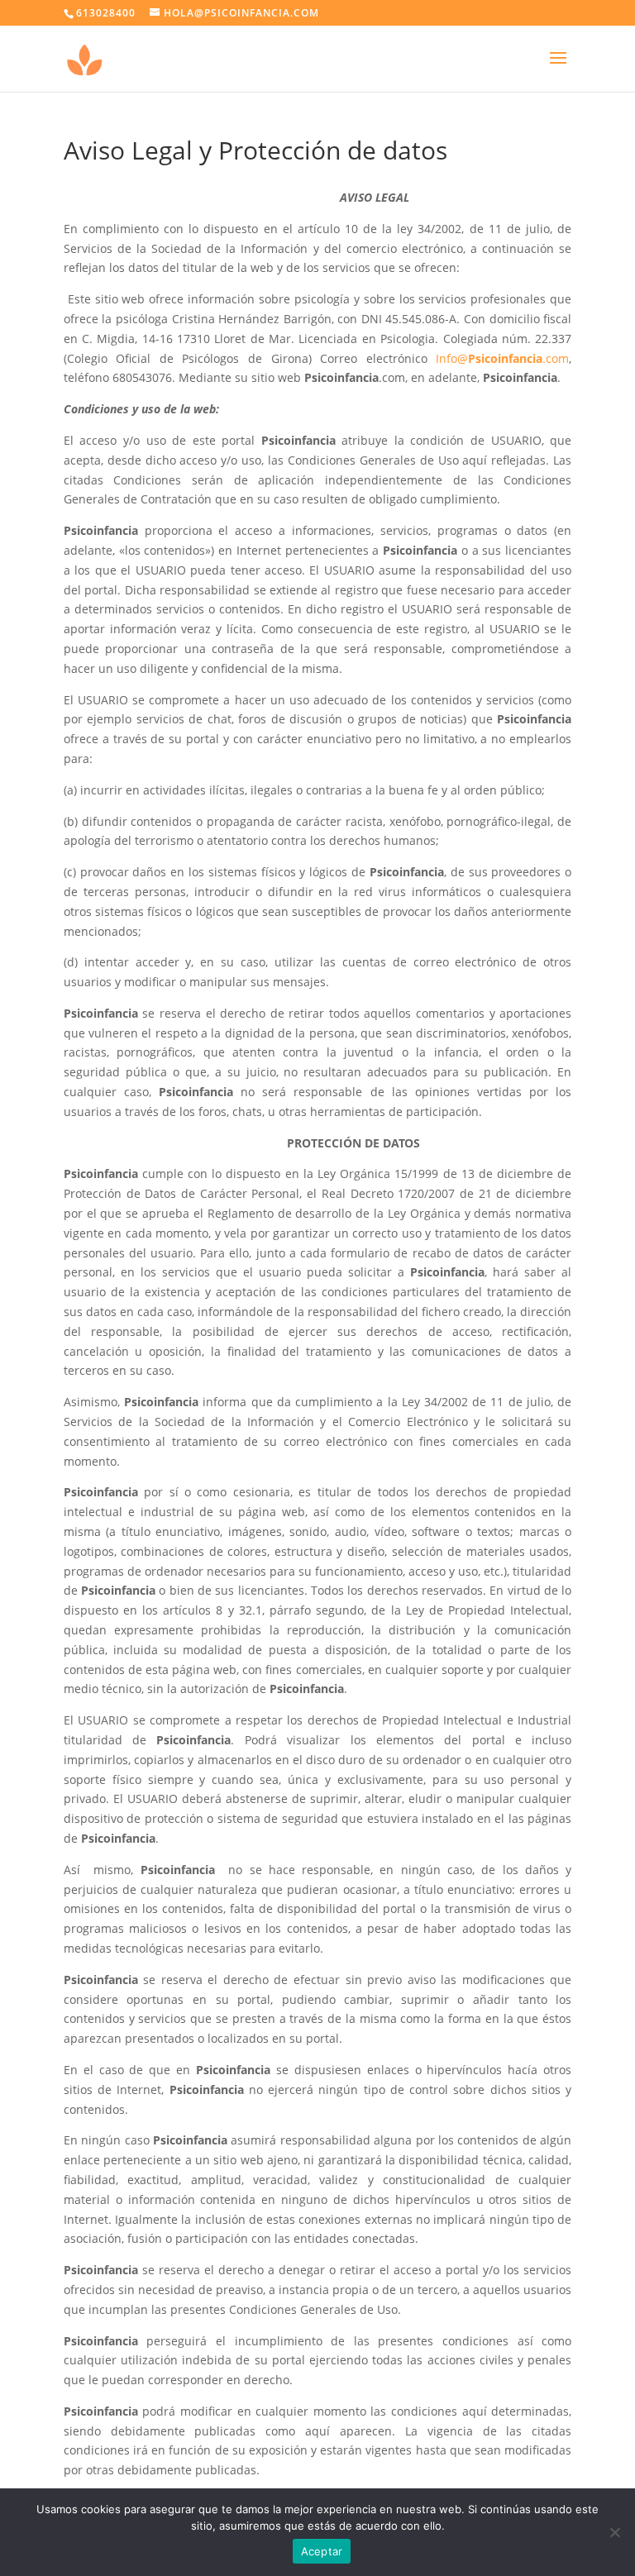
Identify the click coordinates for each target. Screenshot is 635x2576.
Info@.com (502, 358)
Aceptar (322, 2551)
